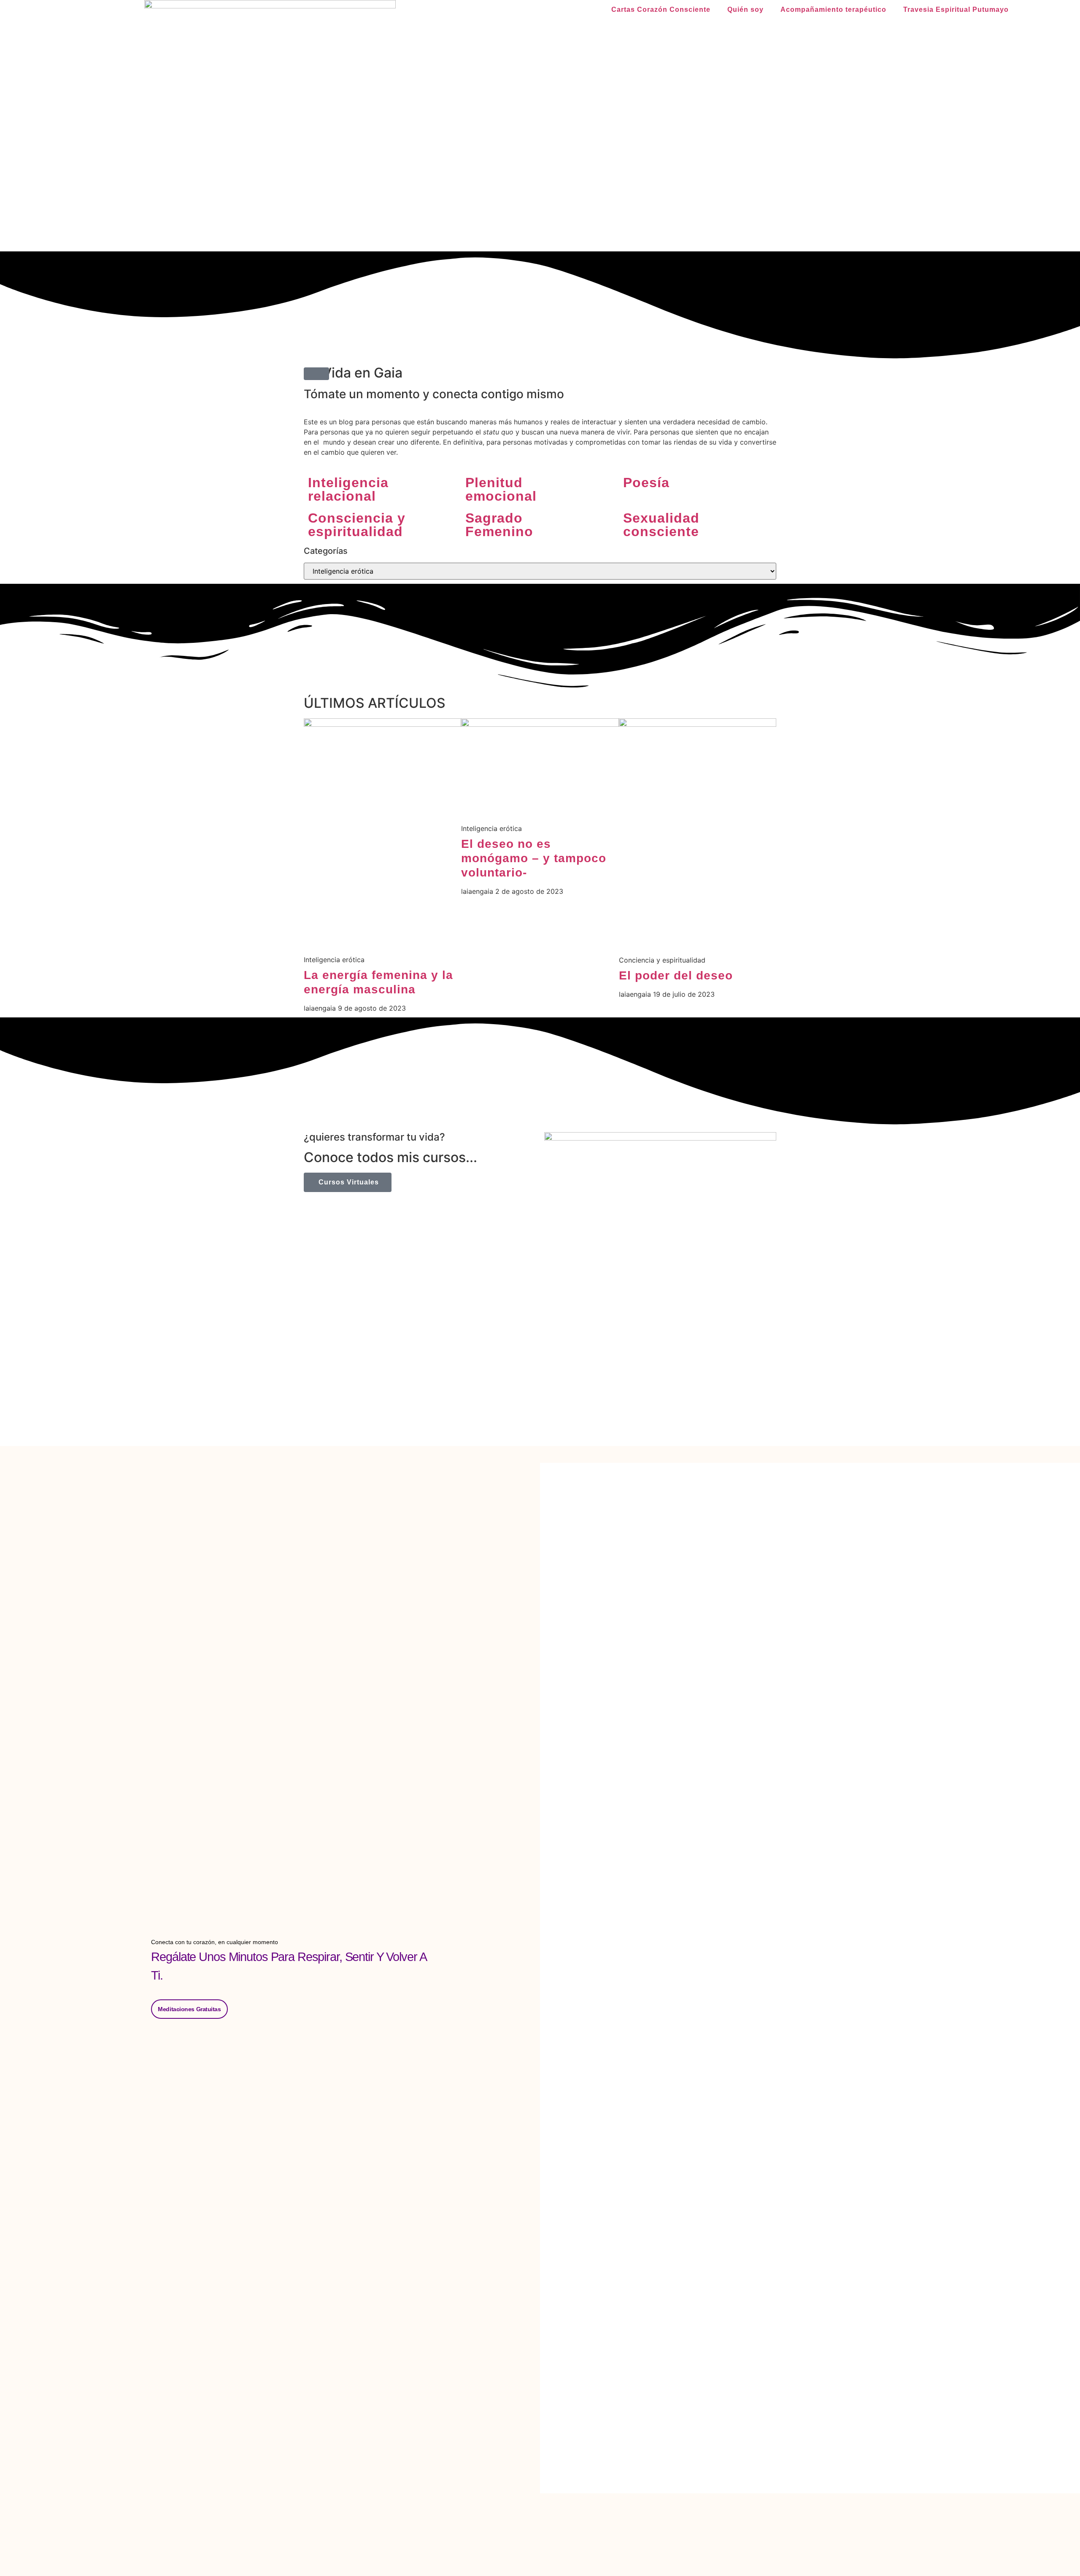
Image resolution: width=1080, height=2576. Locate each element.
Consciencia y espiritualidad (357, 525)
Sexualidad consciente (661, 525)
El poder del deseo (676, 975)
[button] (316, 374)
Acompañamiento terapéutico (833, 9)
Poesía (646, 483)
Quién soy (745, 9)
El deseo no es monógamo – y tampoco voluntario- (534, 858)
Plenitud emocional (501, 489)
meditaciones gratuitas (189, 2009)
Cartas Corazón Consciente (661, 9)
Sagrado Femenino (499, 525)
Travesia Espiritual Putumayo (956, 9)
